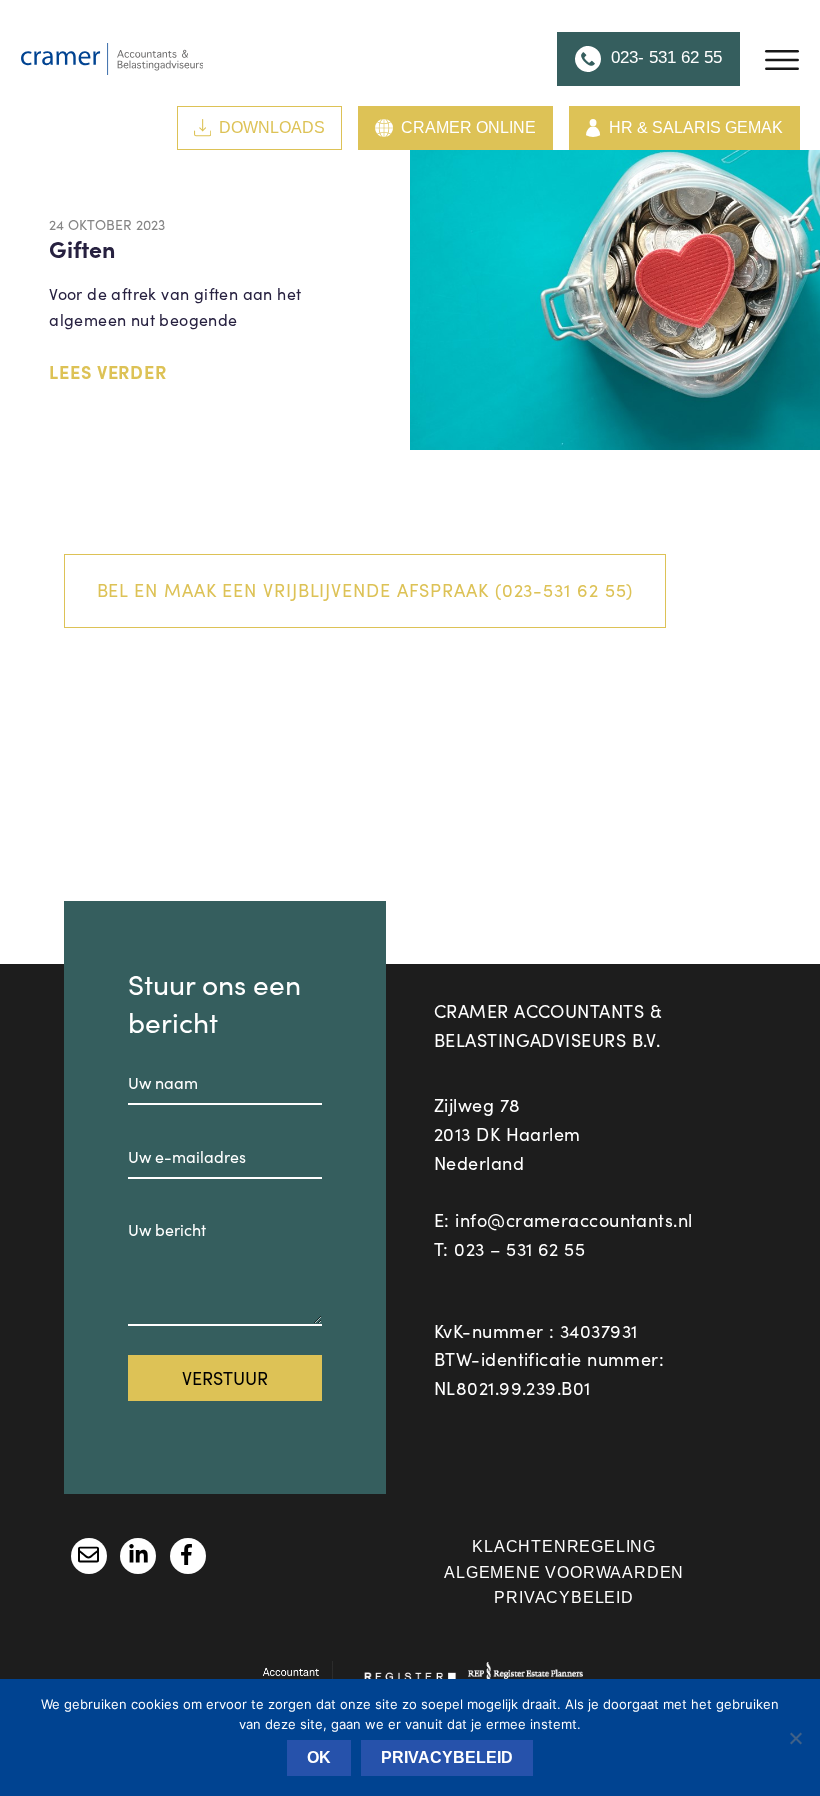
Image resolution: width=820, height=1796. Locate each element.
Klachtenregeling (564, 1546)
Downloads (272, 127)
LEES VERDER (108, 371)
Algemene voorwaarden (564, 1572)
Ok (319, 1757)
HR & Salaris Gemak (696, 127)
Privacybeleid (563, 1597)
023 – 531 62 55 (519, 1249)
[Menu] (782, 59)
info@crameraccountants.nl (573, 1220)
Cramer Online (468, 127)
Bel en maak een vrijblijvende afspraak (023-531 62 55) (365, 590)
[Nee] (795, 1738)
